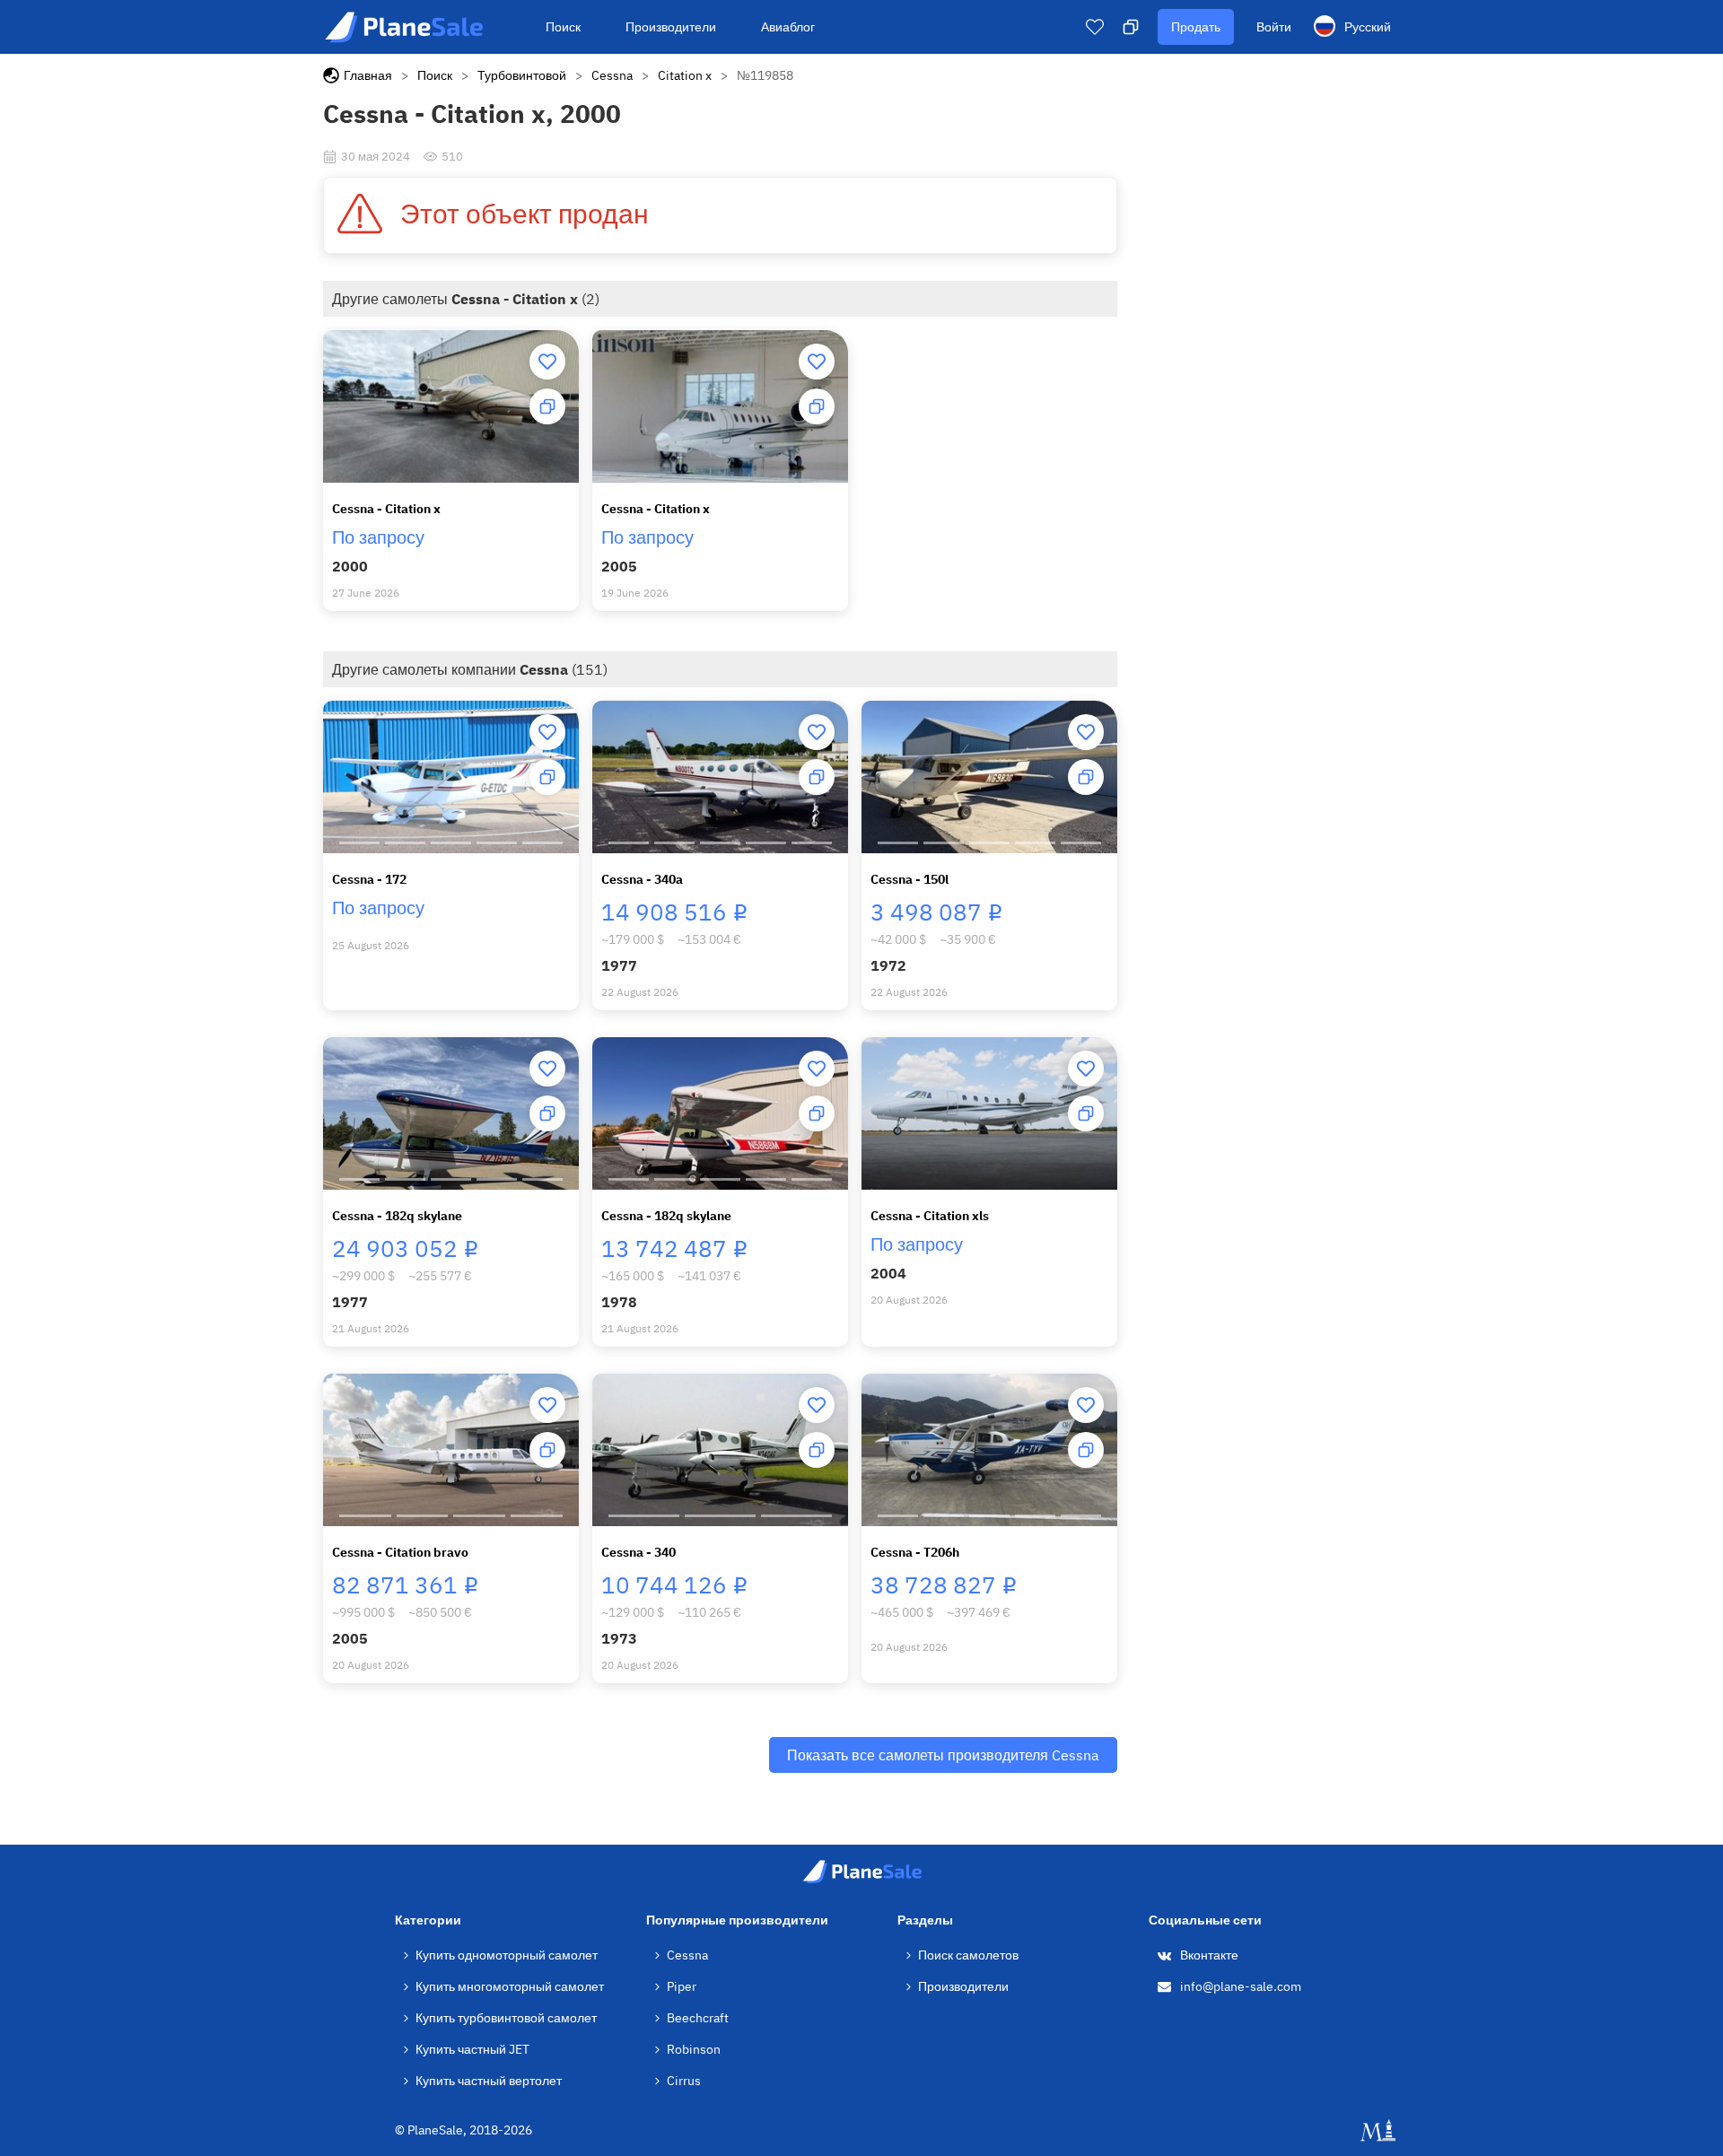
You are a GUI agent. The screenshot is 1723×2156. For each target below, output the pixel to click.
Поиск (563, 27)
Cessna (612, 75)
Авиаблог (788, 27)
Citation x (685, 75)
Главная (368, 75)
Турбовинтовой (522, 75)
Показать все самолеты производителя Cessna (943, 1755)
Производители (671, 27)
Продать (1196, 27)
